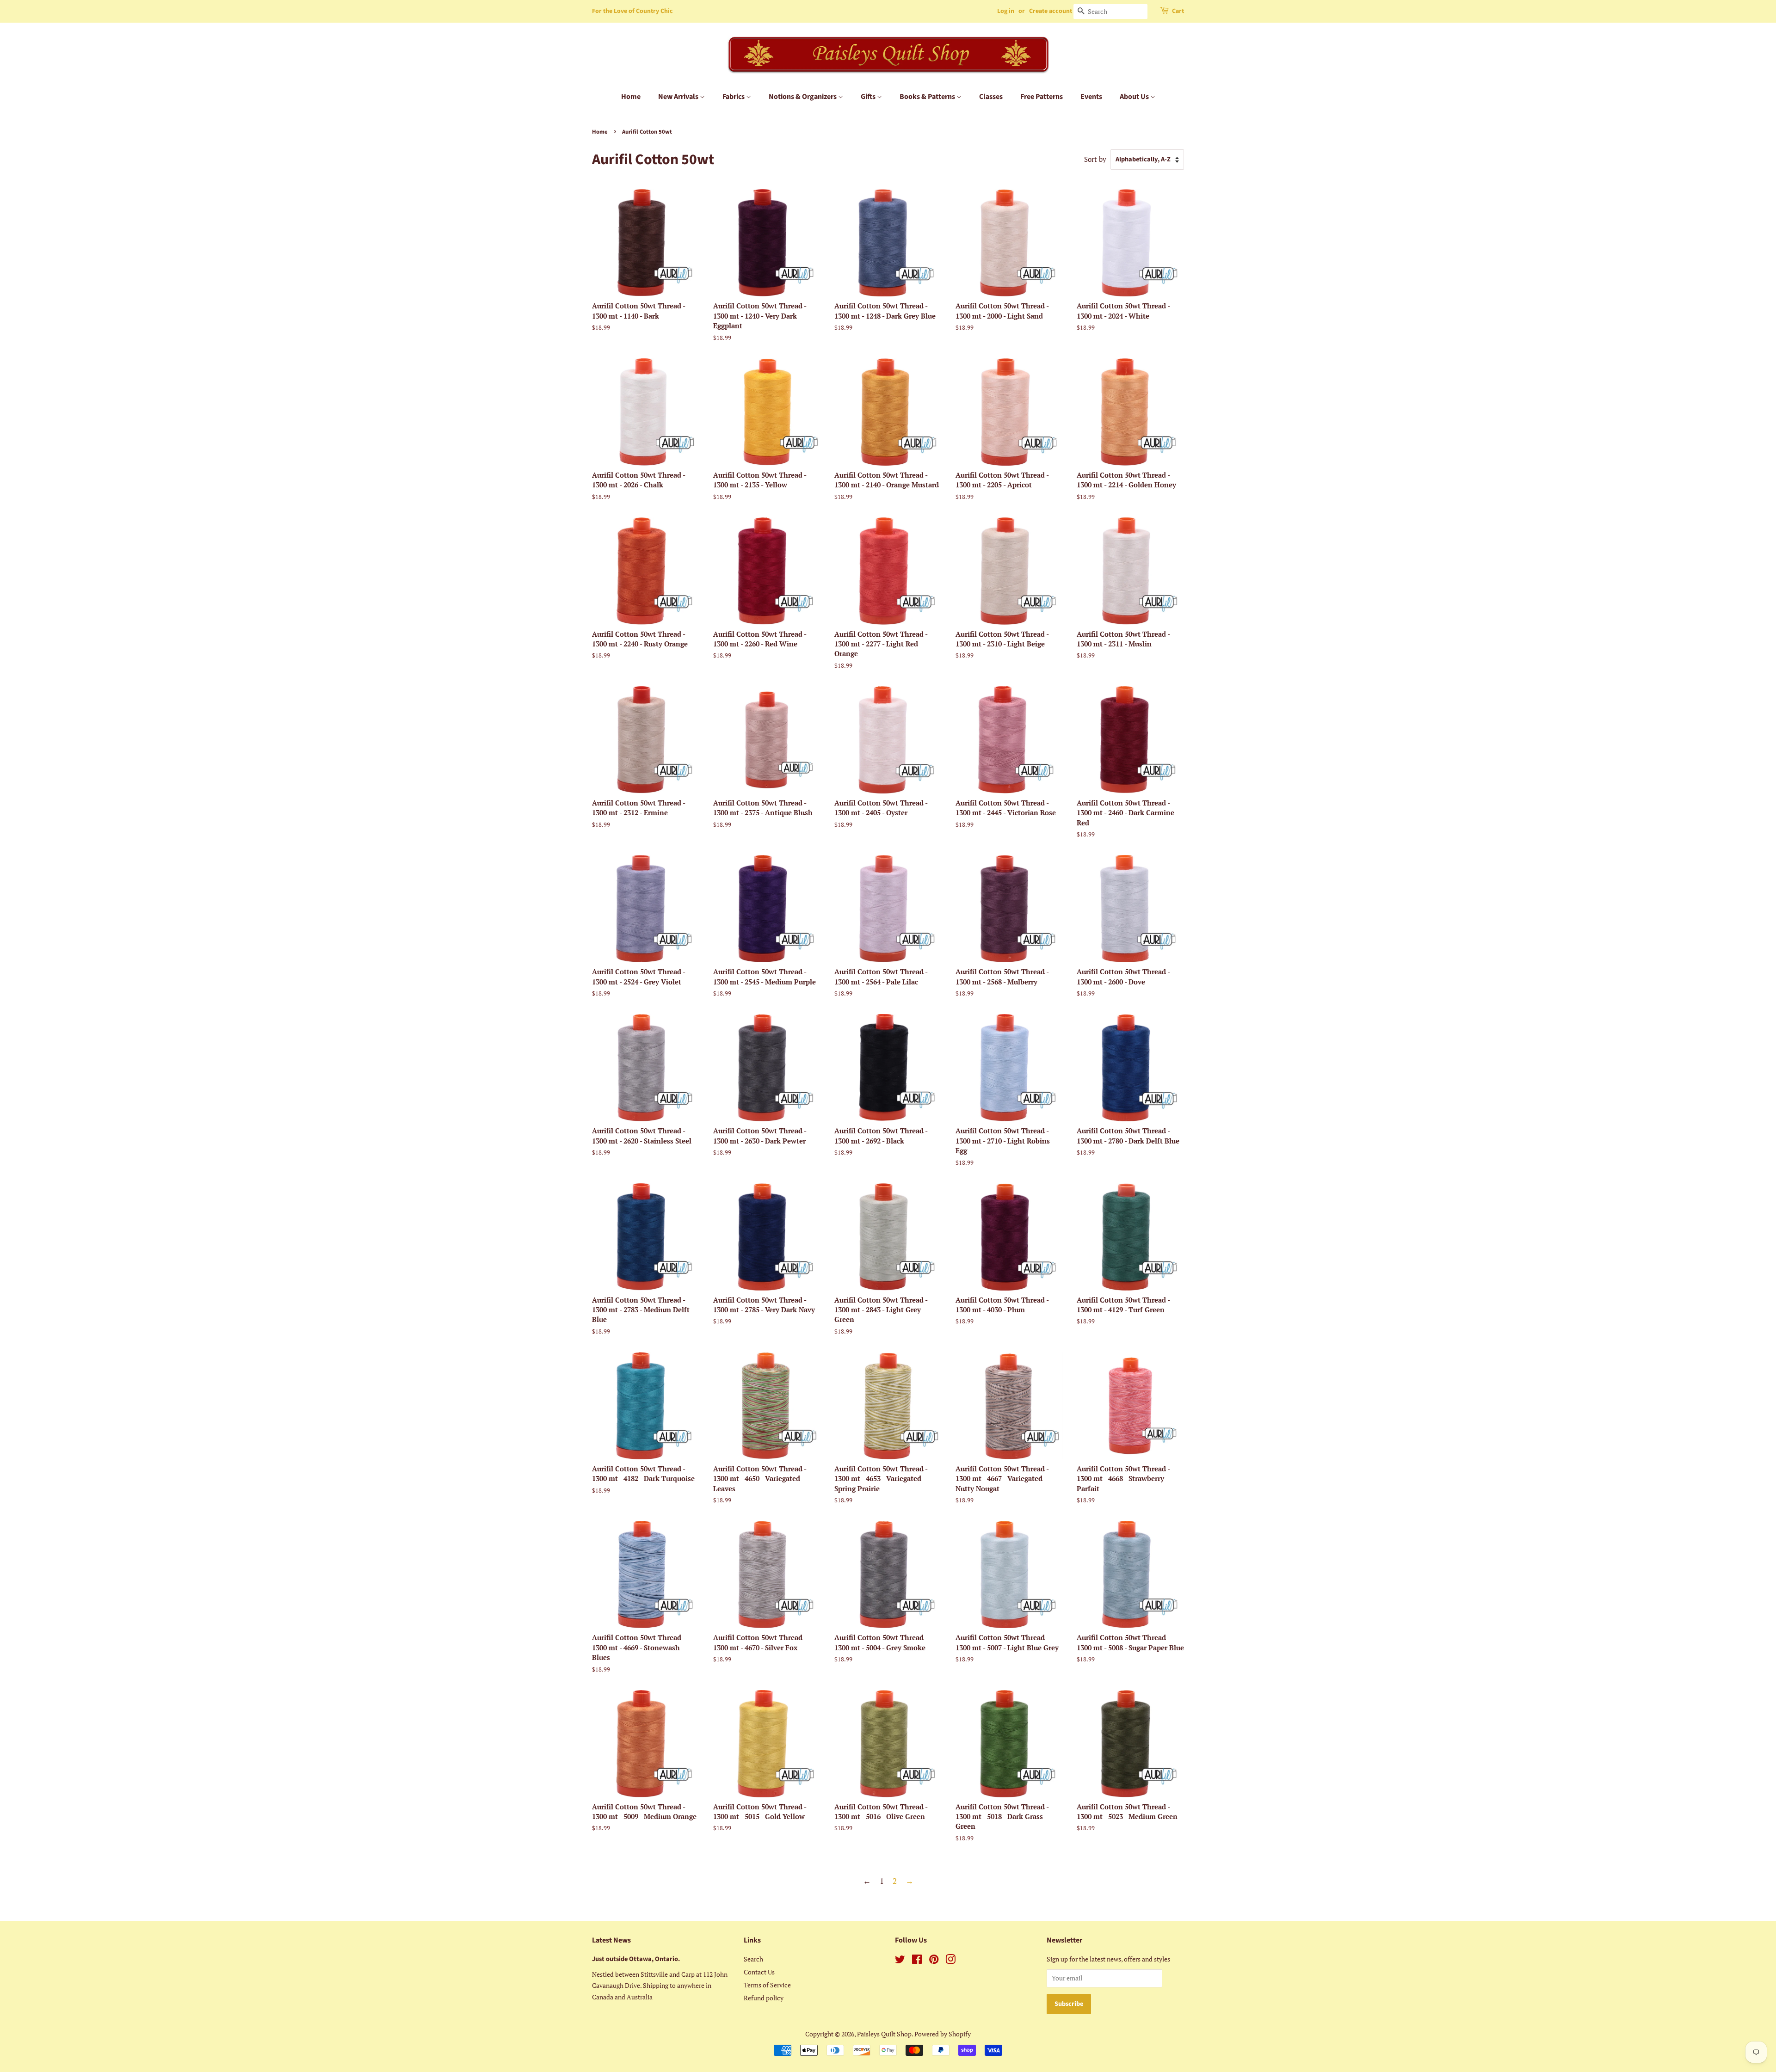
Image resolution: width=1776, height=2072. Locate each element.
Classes (991, 97)
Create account (1051, 11)
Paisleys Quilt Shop (884, 2034)
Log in (1006, 11)
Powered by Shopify (943, 2034)
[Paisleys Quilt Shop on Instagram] (950, 1961)
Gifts (869, 97)
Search (753, 1959)
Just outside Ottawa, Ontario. (636, 1959)
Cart (1178, 11)
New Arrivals (679, 97)
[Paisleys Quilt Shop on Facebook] (917, 1961)
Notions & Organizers (803, 97)
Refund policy (764, 1998)
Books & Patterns (928, 97)
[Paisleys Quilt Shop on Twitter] (900, 1961)
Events (1091, 97)
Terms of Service (767, 1985)
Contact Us (759, 1972)
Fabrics (734, 97)
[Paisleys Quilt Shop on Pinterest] (934, 1961)
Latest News (611, 1940)
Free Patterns (1042, 97)
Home (631, 97)
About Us (1135, 97)
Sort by (1095, 159)
